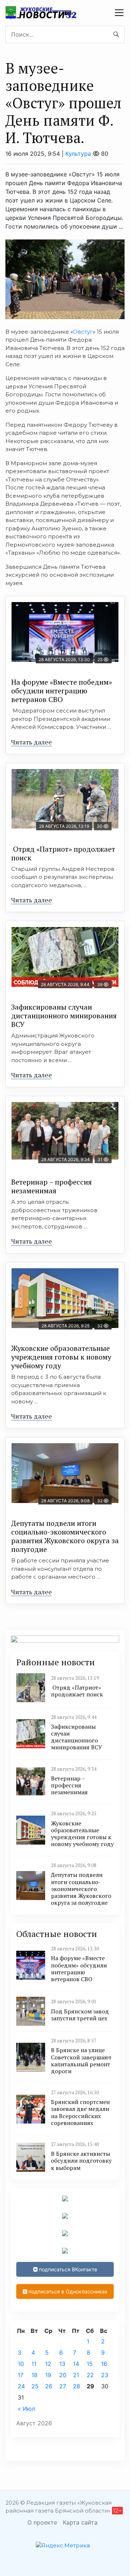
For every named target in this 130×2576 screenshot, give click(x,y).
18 (34, 2375)
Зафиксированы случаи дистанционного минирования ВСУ (64, 1016)
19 (48, 2375)
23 (105, 2375)
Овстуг (83, 332)
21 (76, 2375)
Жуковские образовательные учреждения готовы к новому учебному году (61, 1357)
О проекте (42, 2522)
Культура (78, 154)
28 (77, 2386)
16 (104, 2364)
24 (21, 2386)
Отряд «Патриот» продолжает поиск (63, 853)
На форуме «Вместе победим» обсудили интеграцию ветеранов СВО (62, 691)
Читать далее (32, 742)
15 (90, 2364)
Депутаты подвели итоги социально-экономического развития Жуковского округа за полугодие (65, 1536)
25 (35, 2386)
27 (63, 2386)
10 (21, 2364)
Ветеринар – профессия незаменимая (51, 1186)
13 (62, 2364)
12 (48, 2364)
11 (34, 2364)
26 (49, 2386)
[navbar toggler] (119, 13)
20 (63, 2375)
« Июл (26, 2409)
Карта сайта (80, 2522)
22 (90, 2375)
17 (21, 2375)
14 (76, 2364)
